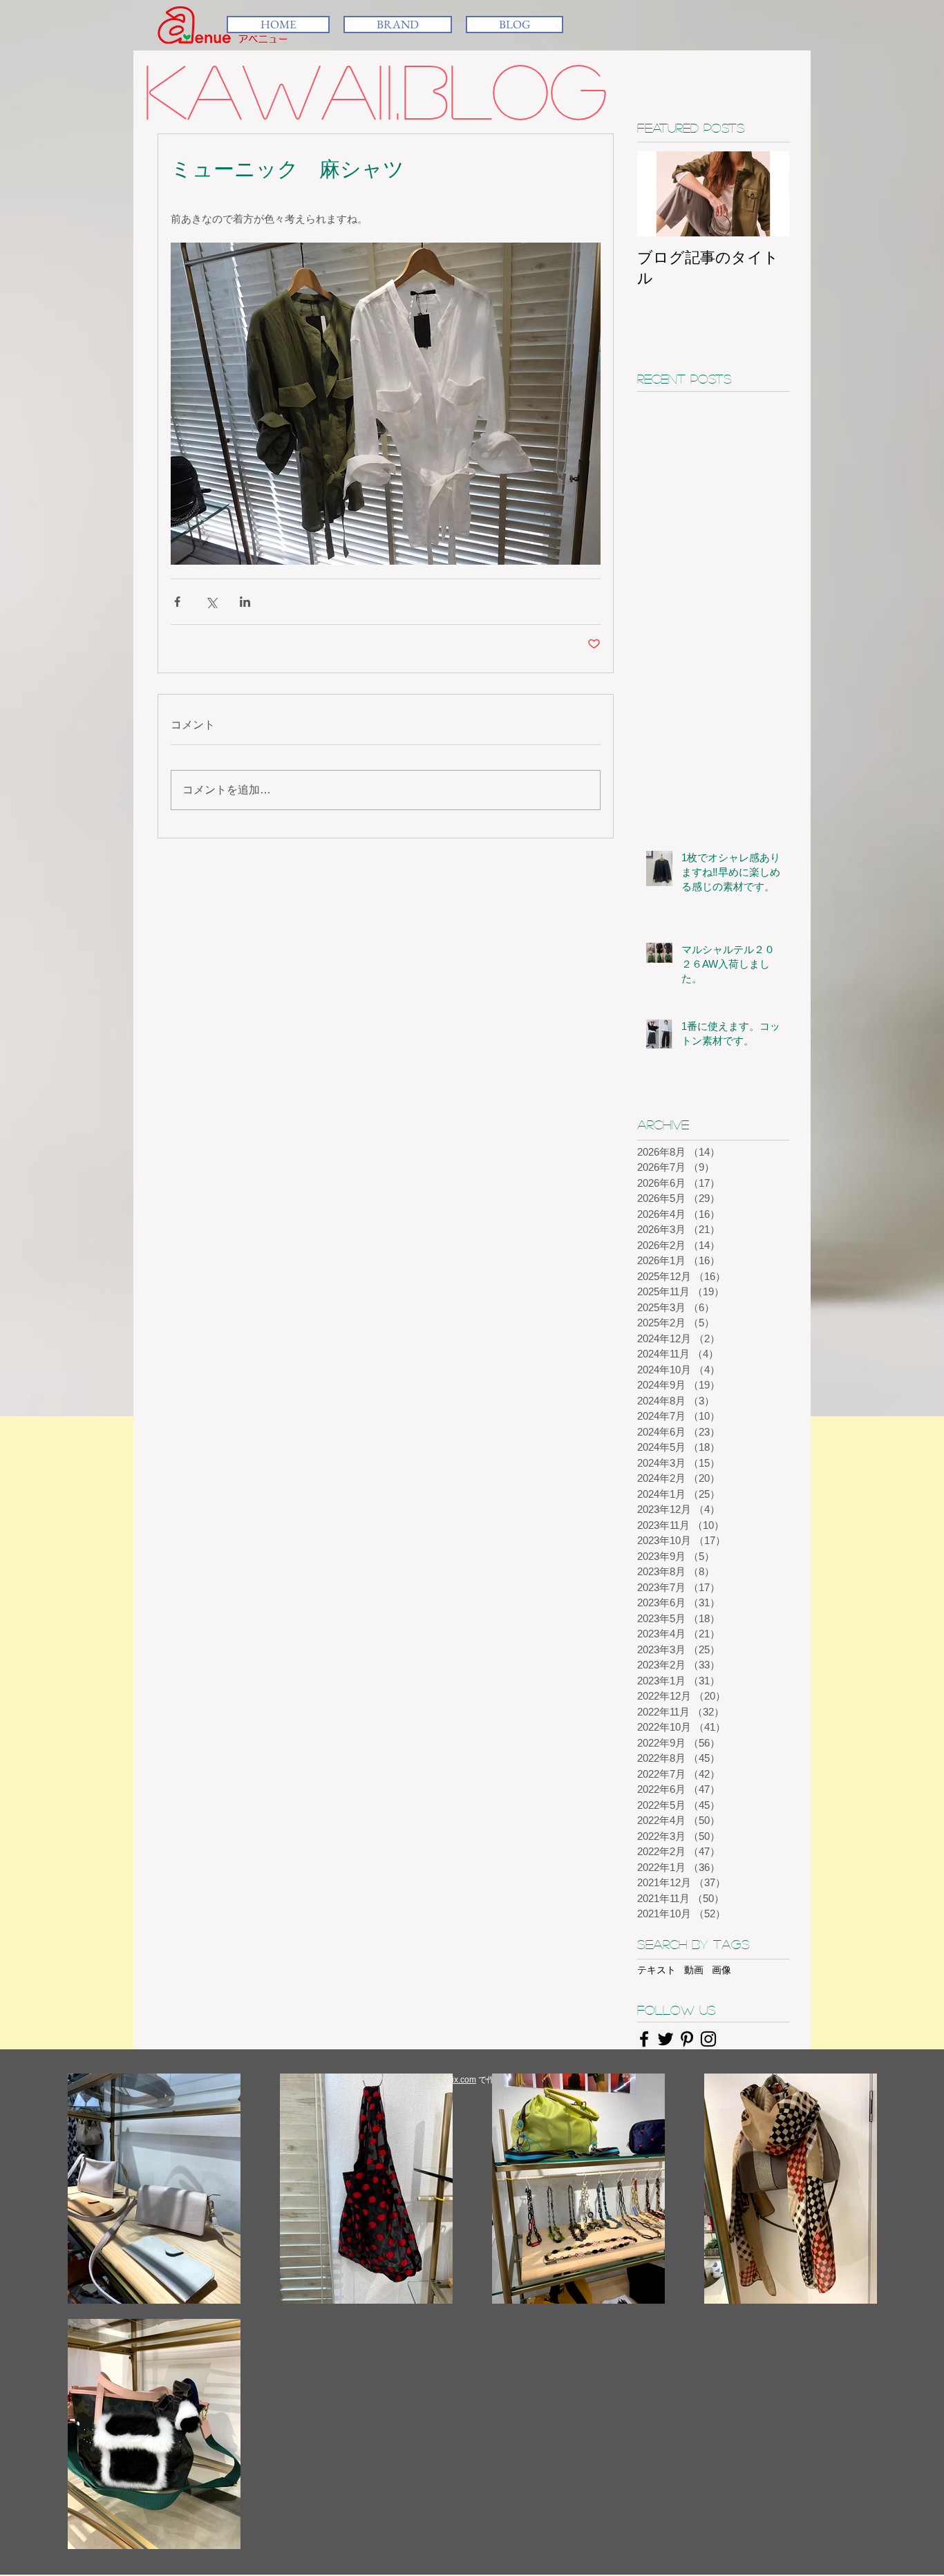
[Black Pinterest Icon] (687, 2039)
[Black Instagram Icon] (708, 2039)
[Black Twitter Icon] (665, 2039)
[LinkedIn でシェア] (245, 602)
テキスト (657, 1970)
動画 (694, 1970)
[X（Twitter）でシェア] (211, 602)
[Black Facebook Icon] (644, 2039)
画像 (721, 1970)
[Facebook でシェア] (177, 602)
